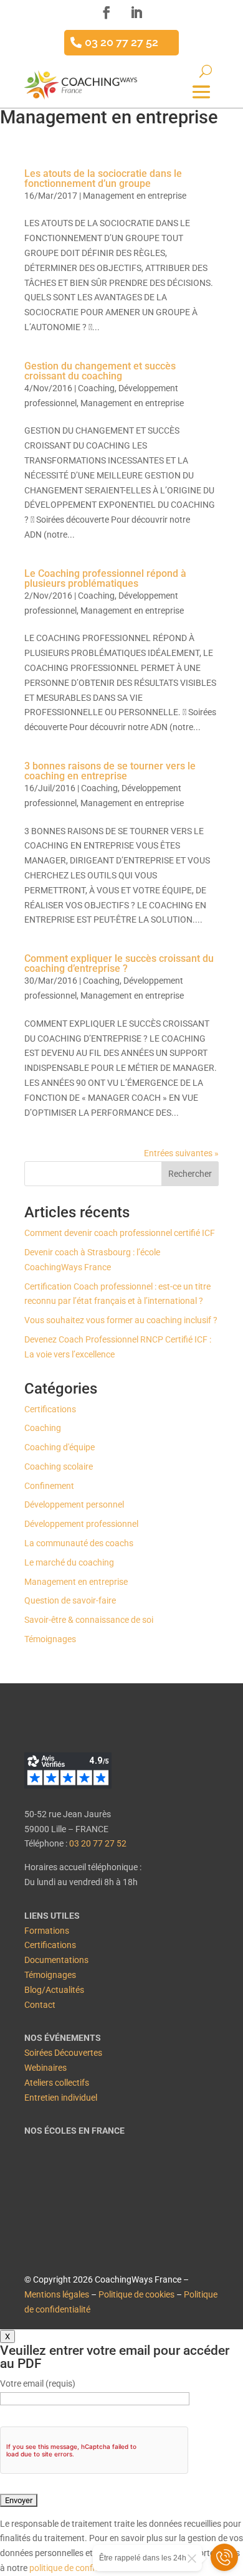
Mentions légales (57, 2294)
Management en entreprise (135, 196)
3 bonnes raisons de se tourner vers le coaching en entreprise (110, 771)
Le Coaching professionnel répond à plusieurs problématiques (105, 578)
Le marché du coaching (69, 1562)
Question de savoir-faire (70, 1600)
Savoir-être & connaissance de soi (89, 1620)
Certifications (50, 1409)
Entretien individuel (61, 2098)
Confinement (49, 1486)
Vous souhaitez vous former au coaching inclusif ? (121, 1320)
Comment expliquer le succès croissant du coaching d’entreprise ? (119, 963)
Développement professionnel (81, 1524)
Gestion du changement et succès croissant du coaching (100, 371)
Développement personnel (74, 1504)
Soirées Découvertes (63, 2053)
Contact (40, 2005)
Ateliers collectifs (57, 2083)
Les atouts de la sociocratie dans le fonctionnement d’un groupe (103, 178)
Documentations (56, 1960)
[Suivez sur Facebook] (107, 12)
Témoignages (50, 1639)
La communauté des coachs (79, 1543)
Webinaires (45, 2068)
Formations (47, 1931)
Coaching (96, 388)
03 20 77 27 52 (121, 42)
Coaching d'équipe (60, 1447)
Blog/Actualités (54, 1990)
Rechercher (190, 1174)
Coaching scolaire (59, 1466)
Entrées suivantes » (181, 1153)
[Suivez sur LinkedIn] (136, 12)
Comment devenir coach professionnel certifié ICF (120, 1233)
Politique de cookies (136, 2294)
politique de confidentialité (80, 2568)
